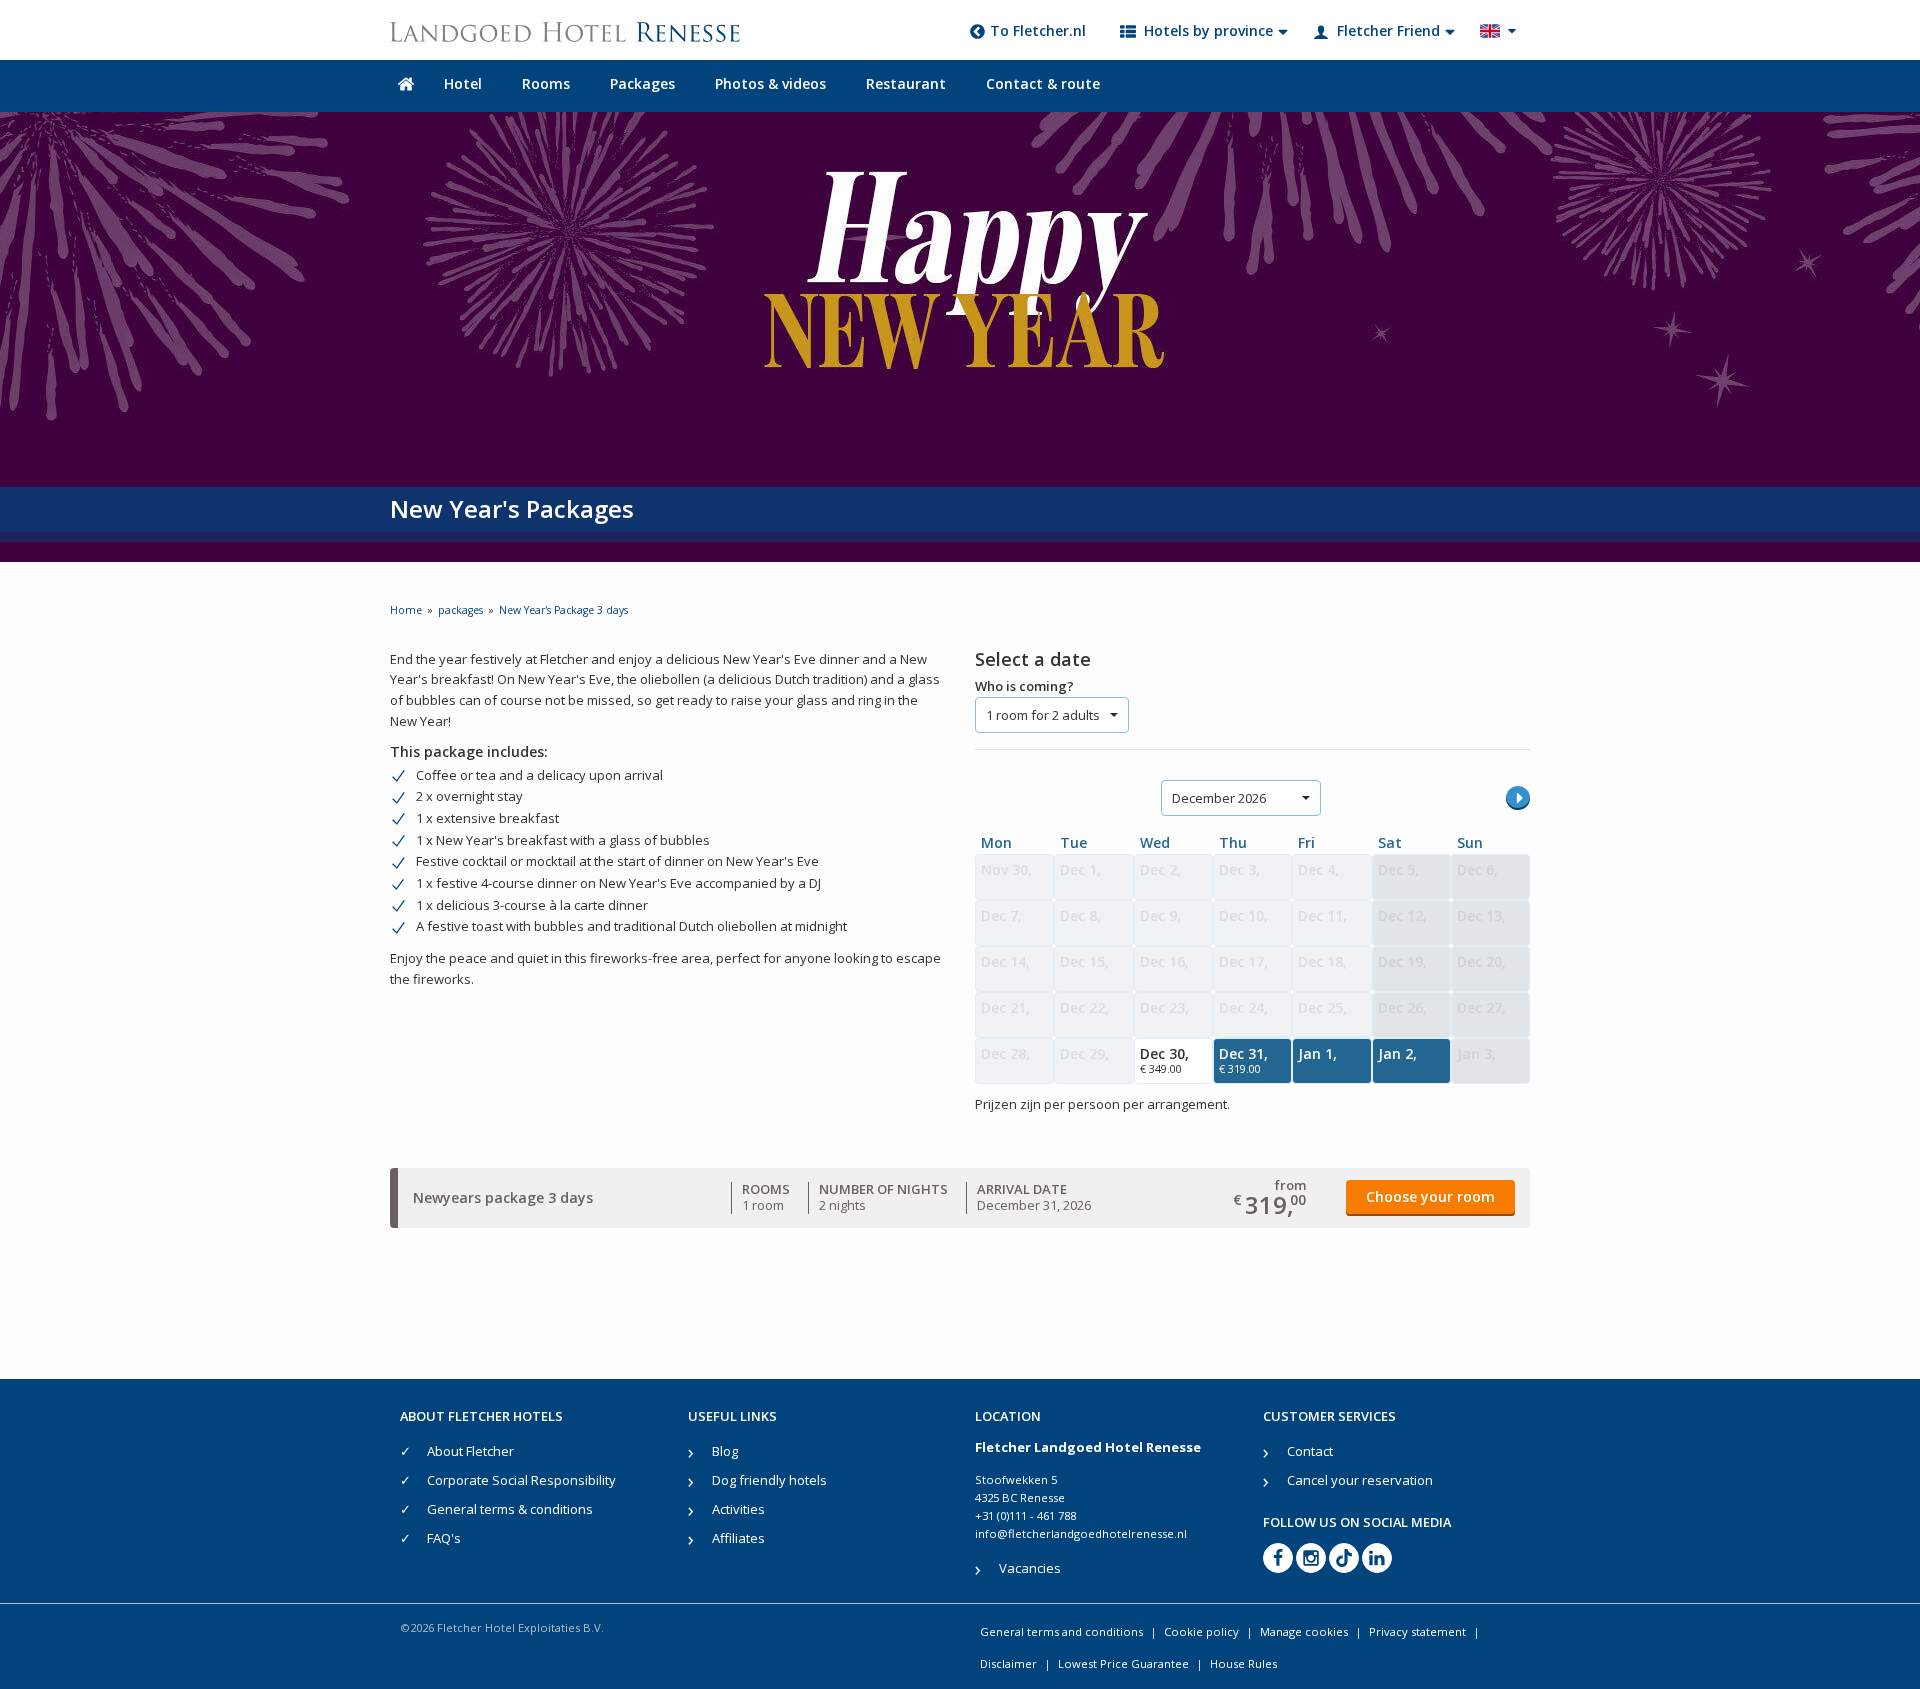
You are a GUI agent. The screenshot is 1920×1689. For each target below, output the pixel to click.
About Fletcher (470, 1451)
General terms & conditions (510, 1509)
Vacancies (1030, 1568)
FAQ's (444, 1538)
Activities (738, 1509)
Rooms (546, 83)
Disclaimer (1008, 1663)
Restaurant (906, 83)
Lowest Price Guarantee (1123, 1663)
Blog (725, 1451)
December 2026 (1219, 798)
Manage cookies (1304, 1631)
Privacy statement (1417, 1631)
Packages (642, 83)
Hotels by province (1208, 30)
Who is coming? (1024, 686)
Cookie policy (1201, 1631)
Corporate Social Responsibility (521, 1480)
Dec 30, (1164, 1060)
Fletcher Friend (1388, 30)
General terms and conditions (1061, 1631)
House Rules (1243, 1663)
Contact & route (1043, 83)
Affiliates (738, 1538)
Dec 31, (1243, 1060)
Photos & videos (770, 83)
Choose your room (1430, 1196)
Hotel (463, 83)
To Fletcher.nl (1038, 30)
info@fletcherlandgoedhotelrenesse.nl (1081, 1533)
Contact (1310, 1451)
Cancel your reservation (1360, 1480)
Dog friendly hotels (769, 1480)
